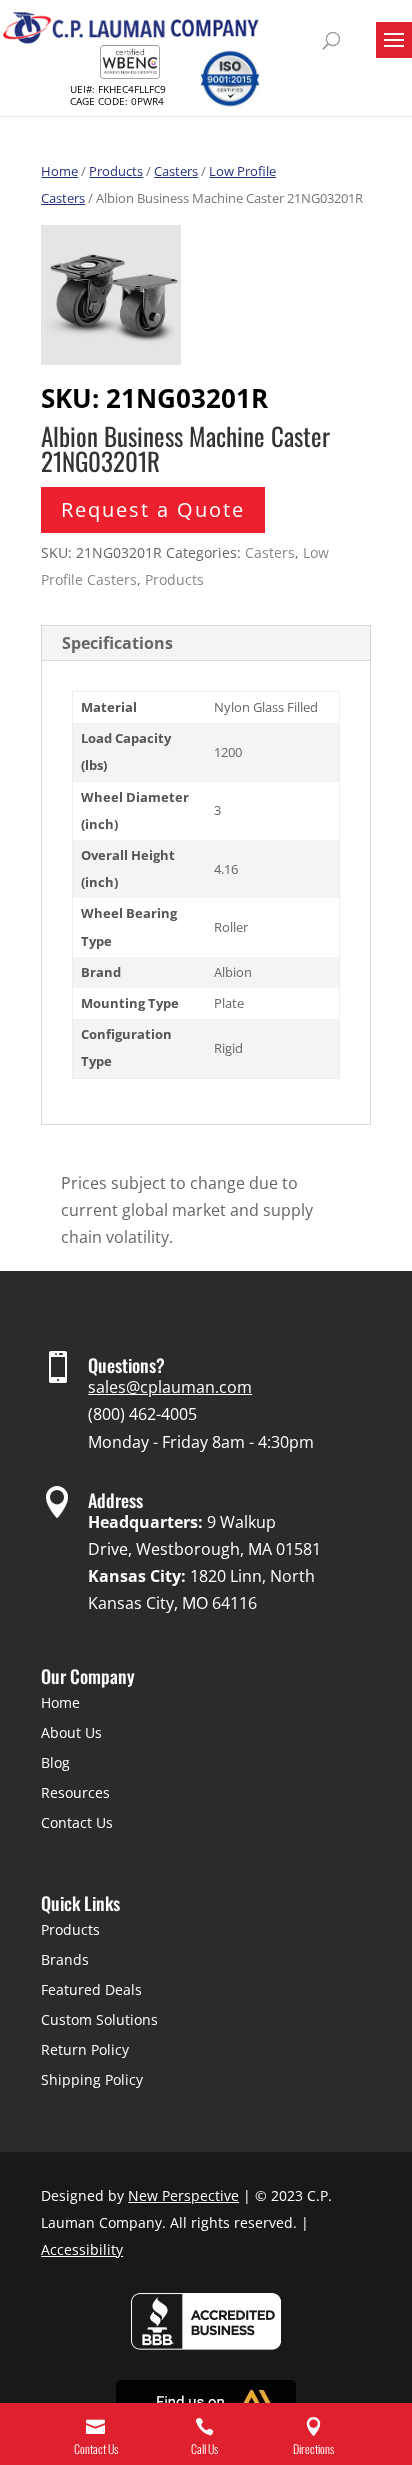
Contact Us (77, 1822)
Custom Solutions (99, 2019)
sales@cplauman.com (170, 1387)
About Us (71, 1732)
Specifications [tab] (117, 643)
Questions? (126, 1365)
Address (115, 1500)
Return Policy (85, 2049)
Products (116, 171)
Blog (55, 1762)
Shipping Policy (92, 2079)
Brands (65, 1959)
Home (59, 171)
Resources (75, 1792)
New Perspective (183, 2195)
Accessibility (82, 2249)
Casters (176, 171)
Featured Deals (91, 1989)
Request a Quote (153, 509)
